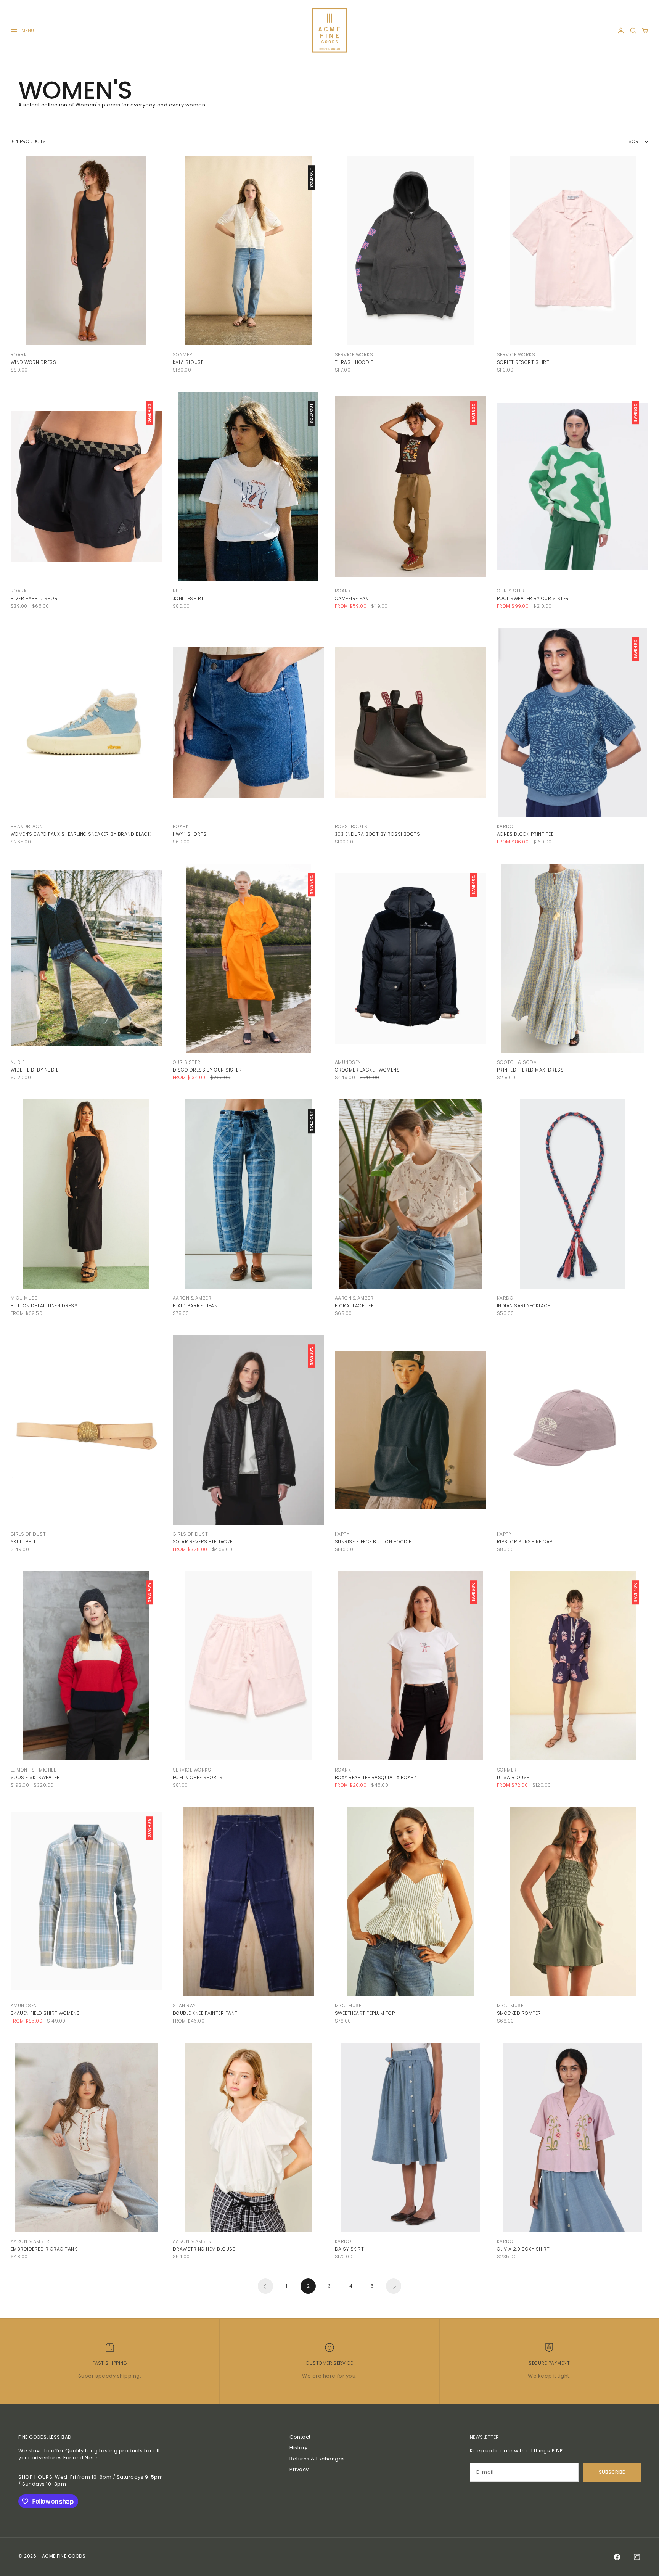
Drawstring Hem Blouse (204, 2249)
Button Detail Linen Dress (44, 1306)
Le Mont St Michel (33, 1770)
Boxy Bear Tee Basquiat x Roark (376, 1777)
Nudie (180, 591)
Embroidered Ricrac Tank (44, 2249)
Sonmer (183, 355)
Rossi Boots (351, 826)
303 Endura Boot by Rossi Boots (377, 834)
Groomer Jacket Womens (367, 1070)
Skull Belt (23, 1542)
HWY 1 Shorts (190, 834)
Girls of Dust (28, 1534)
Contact (300, 2437)
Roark (19, 355)
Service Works (354, 355)
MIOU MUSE (24, 1298)
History (299, 2448)
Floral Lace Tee (354, 1306)
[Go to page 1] (265, 2286)
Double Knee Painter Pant (205, 2013)
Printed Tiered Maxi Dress (530, 1070)
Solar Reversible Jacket (204, 1542)
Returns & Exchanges (317, 2459)
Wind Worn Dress (33, 362)
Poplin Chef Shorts (198, 1777)
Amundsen (348, 1062)
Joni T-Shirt (188, 598)
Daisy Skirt (349, 2249)
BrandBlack (27, 826)
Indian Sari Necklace (524, 1306)
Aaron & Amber (192, 1298)
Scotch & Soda (517, 1062)
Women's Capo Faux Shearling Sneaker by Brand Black (81, 834)
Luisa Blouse (513, 1777)
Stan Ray (184, 2006)
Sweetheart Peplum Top (365, 2013)
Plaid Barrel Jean (195, 1306)
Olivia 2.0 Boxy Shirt (523, 2249)
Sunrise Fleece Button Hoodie (373, 1542)
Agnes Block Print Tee (525, 834)
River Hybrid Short (36, 598)
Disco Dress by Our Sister (207, 1070)
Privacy (299, 2469)
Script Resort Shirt (523, 362)
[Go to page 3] (394, 2286)
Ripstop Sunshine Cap (525, 1542)
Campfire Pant (353, 598)
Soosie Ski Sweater (35, 1777)
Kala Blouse (188, 362)
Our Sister (511, 591)
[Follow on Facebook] (617, 2557)
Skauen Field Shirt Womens (45, 2013)
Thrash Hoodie (354, 362)
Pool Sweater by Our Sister (533, 598)
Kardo (505, 826)
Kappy (342, 1534)
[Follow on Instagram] (637, 2557)
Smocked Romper (519, 2013)
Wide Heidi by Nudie (35, 1070)
